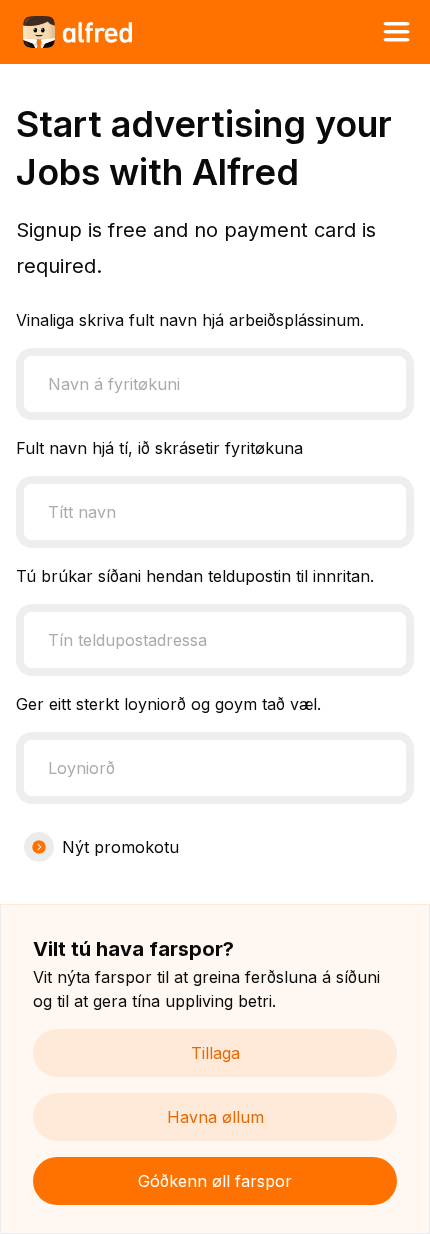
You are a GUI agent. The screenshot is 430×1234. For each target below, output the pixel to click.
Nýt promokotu (120, 847)
